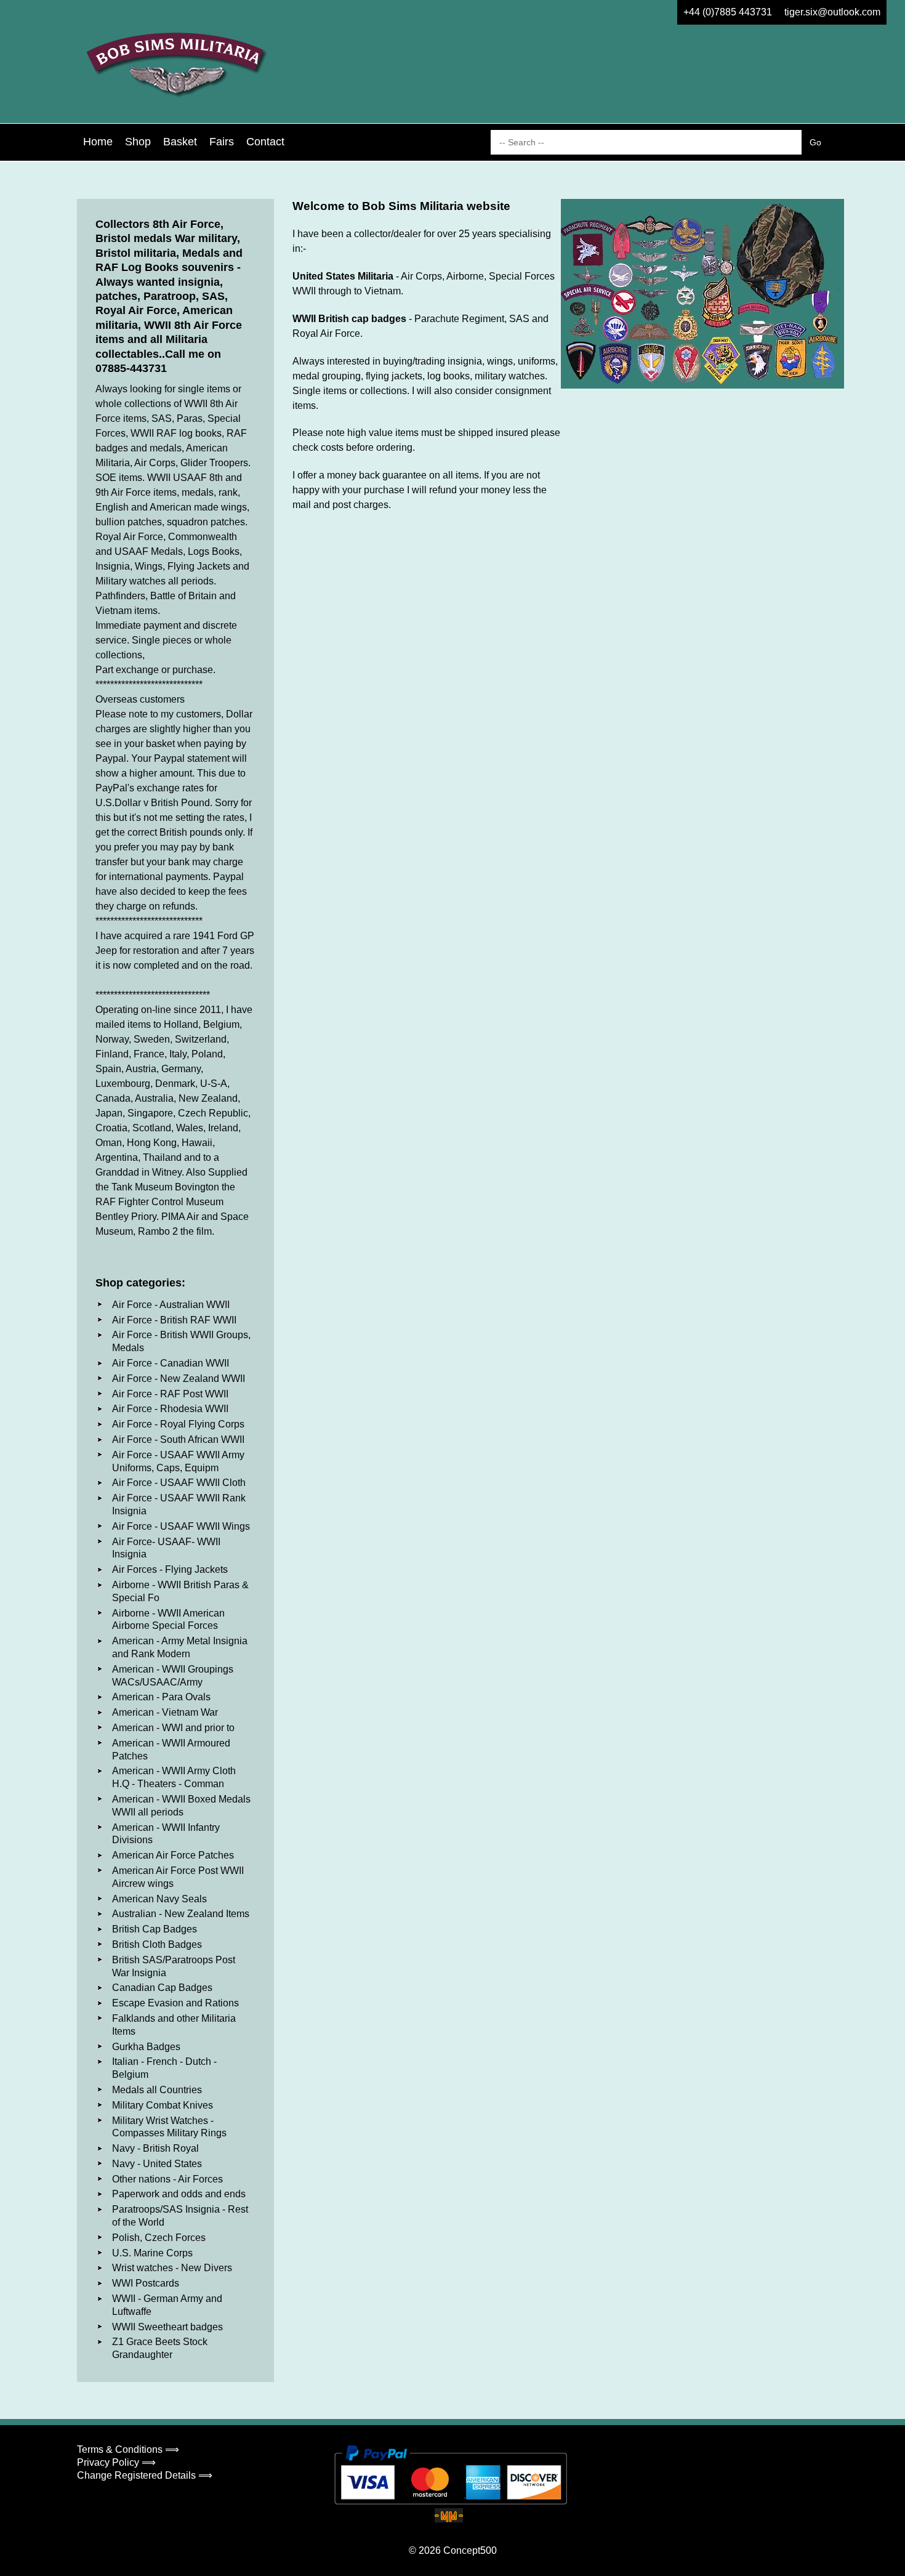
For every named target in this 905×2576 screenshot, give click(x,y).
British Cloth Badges (157, 1944)
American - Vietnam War (165, 1712)
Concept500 (470, 2550)
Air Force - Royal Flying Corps (178, 1424)
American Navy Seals (159, 1899)
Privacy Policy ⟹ (116, 2462)
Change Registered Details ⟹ (145, 2475)
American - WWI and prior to (173, 1728)
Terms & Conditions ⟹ (128, 2449)
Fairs (222, 142)
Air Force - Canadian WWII (171, 1363)
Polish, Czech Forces (159, 2238)
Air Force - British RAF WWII (174, 1320)
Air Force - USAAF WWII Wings (181, 1526)
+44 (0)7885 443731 (728, 12)
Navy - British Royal (155, 2148)
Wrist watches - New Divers (172, 2268)
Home (98, 142)
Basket (180, 142)
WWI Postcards (146, 2283)
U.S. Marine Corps (152, 2253)
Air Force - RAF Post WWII (170, 1394)
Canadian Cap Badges (162, 1988)
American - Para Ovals (161, 1697)
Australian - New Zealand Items (181, 1914)
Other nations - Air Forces (167, 2179)
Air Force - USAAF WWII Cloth (179, 1483)
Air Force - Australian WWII (171, 1305)
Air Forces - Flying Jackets (170, 1569)
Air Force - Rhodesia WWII (170, 1409)
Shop (138, 142)
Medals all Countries (157, 2090)
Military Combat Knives (163, 2105)
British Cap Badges (155, 1929)
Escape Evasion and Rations (175, 2003)
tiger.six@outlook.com (832, 12)
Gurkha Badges (146, 2047)
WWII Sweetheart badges (167, 2327)
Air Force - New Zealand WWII (179, 1379)
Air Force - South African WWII (178, 1439)
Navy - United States (157, 2164)
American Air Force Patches (173, 1855)
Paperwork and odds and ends (179, 2194)
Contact (265, 142)
